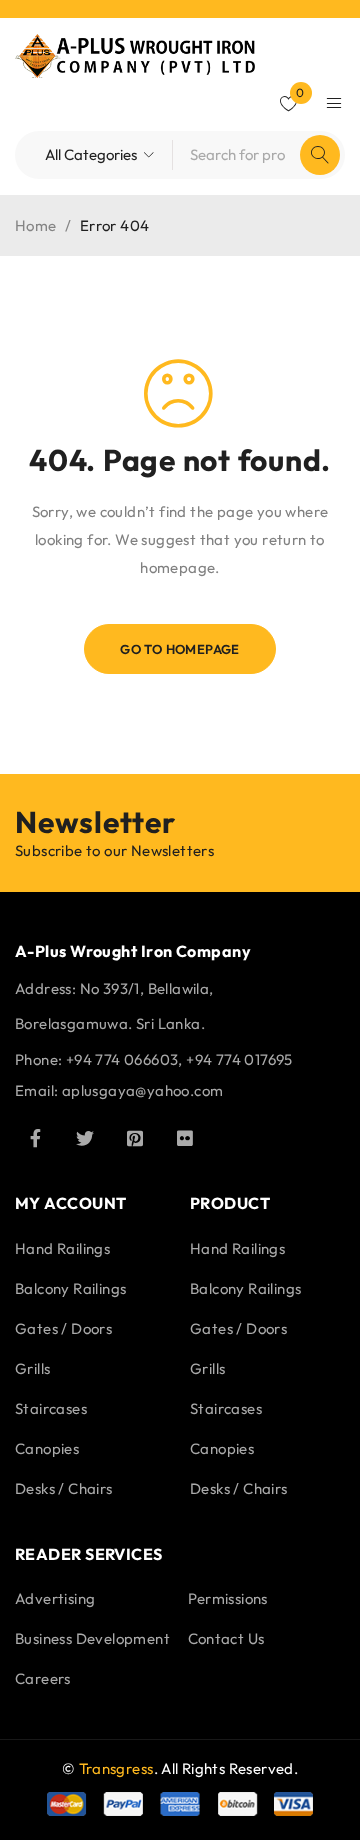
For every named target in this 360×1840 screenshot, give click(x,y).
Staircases (51, 1408)
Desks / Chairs (64, 1488)
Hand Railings (62, 1248)
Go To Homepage (180, 649)
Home (36, 225)
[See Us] (135, 1138)
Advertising (55, 1598)
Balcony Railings (70, 1288)
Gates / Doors (63, 1328)
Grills (32, 1368)
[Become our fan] (35, 1138)
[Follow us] (85, 1138)
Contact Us (226, 1638)
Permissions (228, 1598)
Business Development (92, 1638)
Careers (43, 1678)
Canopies (47, 1448)
